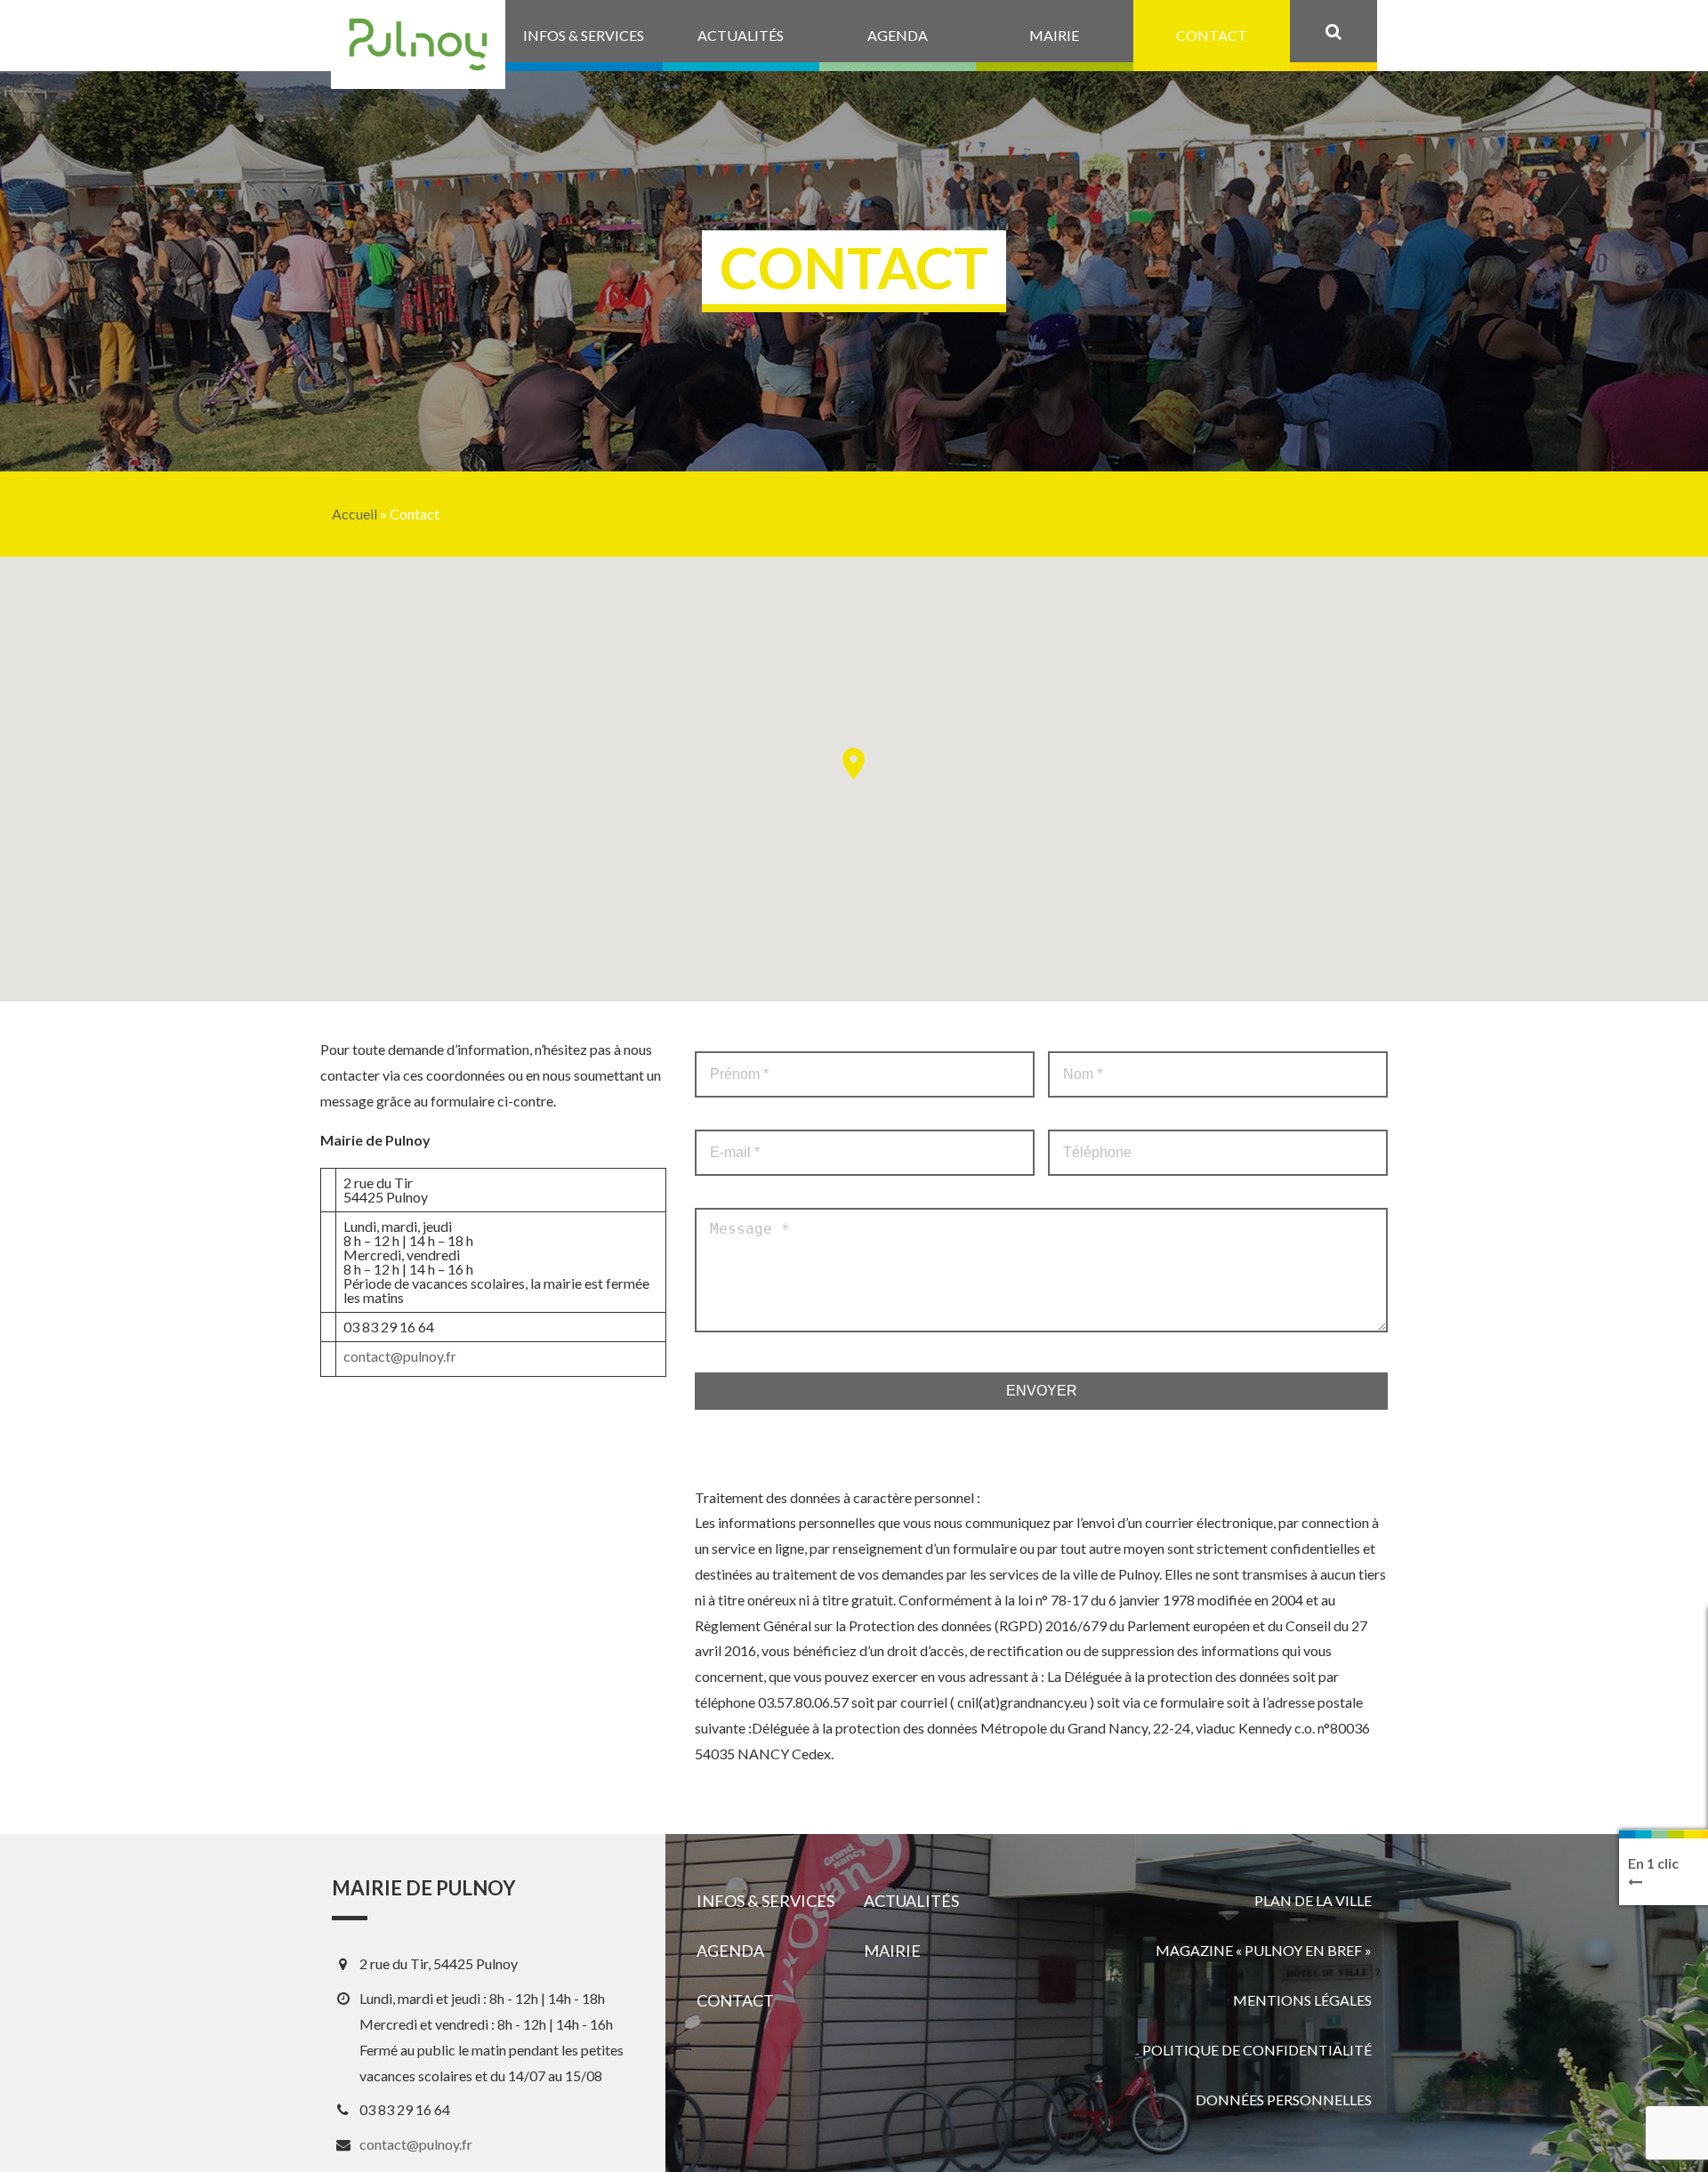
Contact (735, 2000)
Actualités (911, 1901)
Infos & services (765, 1901)
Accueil (354, 514)
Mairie (892, 1951)
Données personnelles (1284, 2100)
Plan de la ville (1313, 1900)
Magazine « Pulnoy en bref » (1264, 1950)
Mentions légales (1302, 2000)
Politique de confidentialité (1257, 2050)
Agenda (730, 1951)
